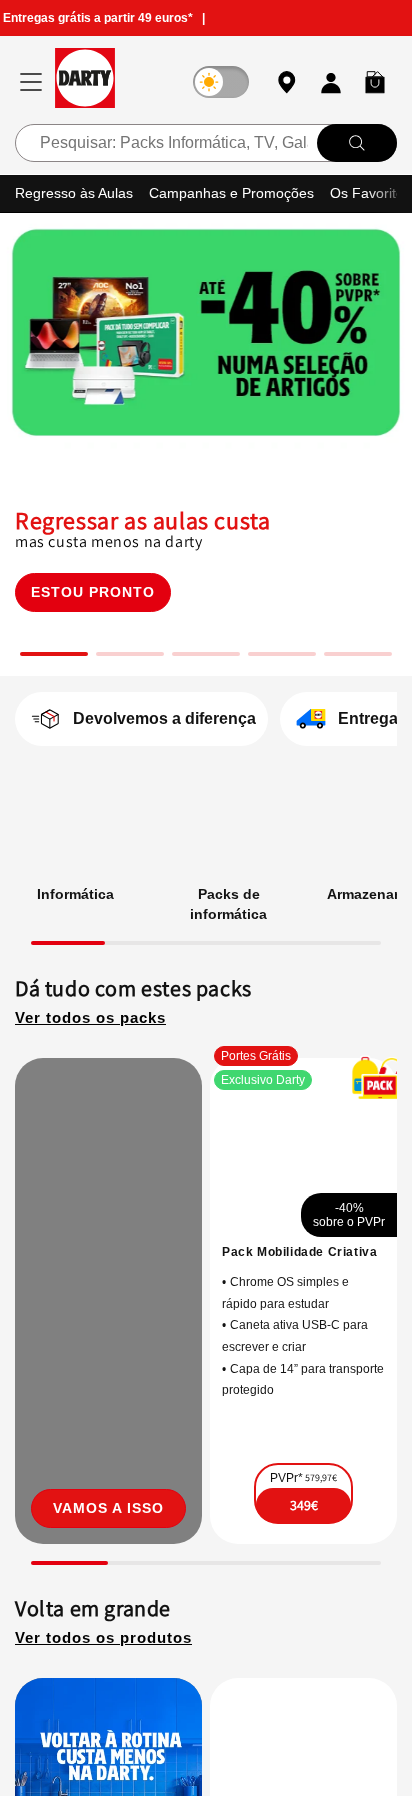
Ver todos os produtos (111, 1664)
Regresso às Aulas (77, 192)
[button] (375, 82)
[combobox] (206, 142)
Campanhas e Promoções (240, 192)
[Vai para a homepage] (85, 81)
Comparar (323, 1551)
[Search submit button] (357, 142)
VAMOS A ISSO (108, 1533)
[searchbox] (206, 142)
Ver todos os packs (96, 1017)
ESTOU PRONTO (93, 590)
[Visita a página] (108, 1313)
